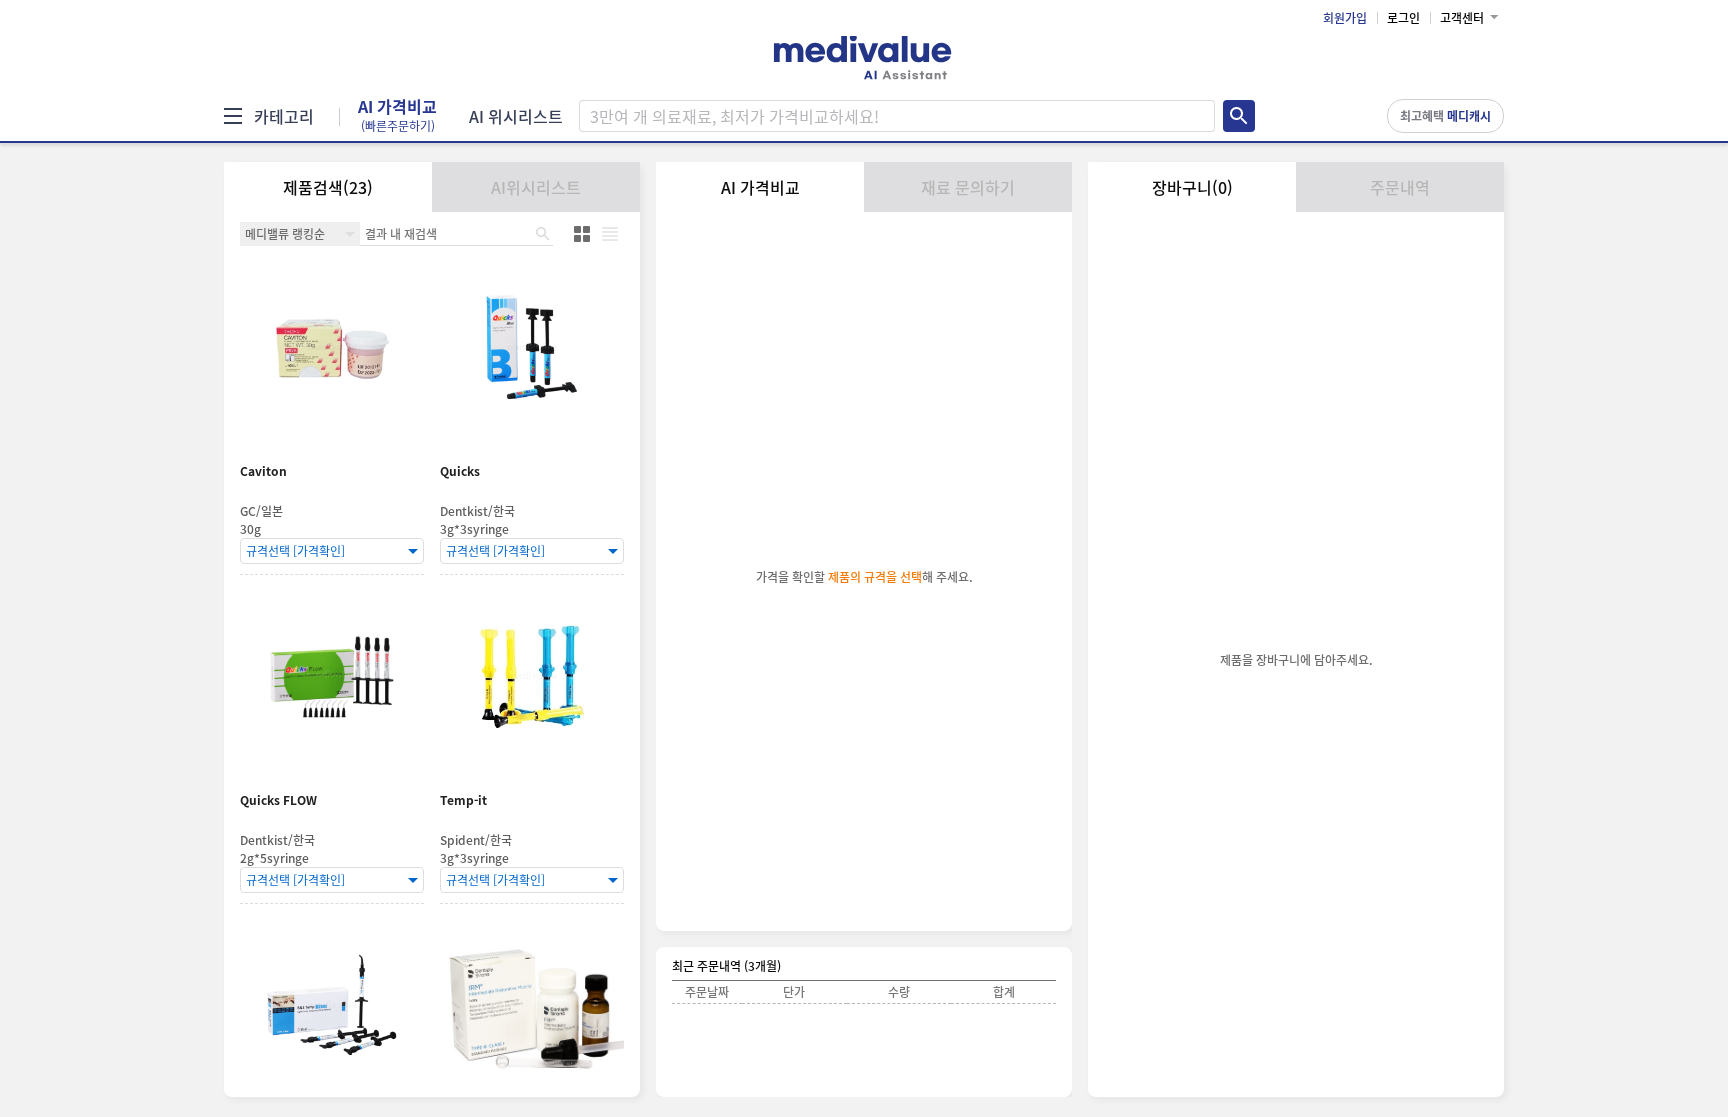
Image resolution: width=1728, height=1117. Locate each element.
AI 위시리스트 (516, 116)
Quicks (460, 471)
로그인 (1403, 18)
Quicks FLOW (278, 800)
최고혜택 (1445, 116)
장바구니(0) (1192, 187)
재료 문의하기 (968, 187)
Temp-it (463, 800)
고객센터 (1462, 18)
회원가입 (1345, 18)
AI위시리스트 (536, 187)
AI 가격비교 (397, 116)
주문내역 (1400, 187)
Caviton (263, 471)
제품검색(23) (328, 187)
